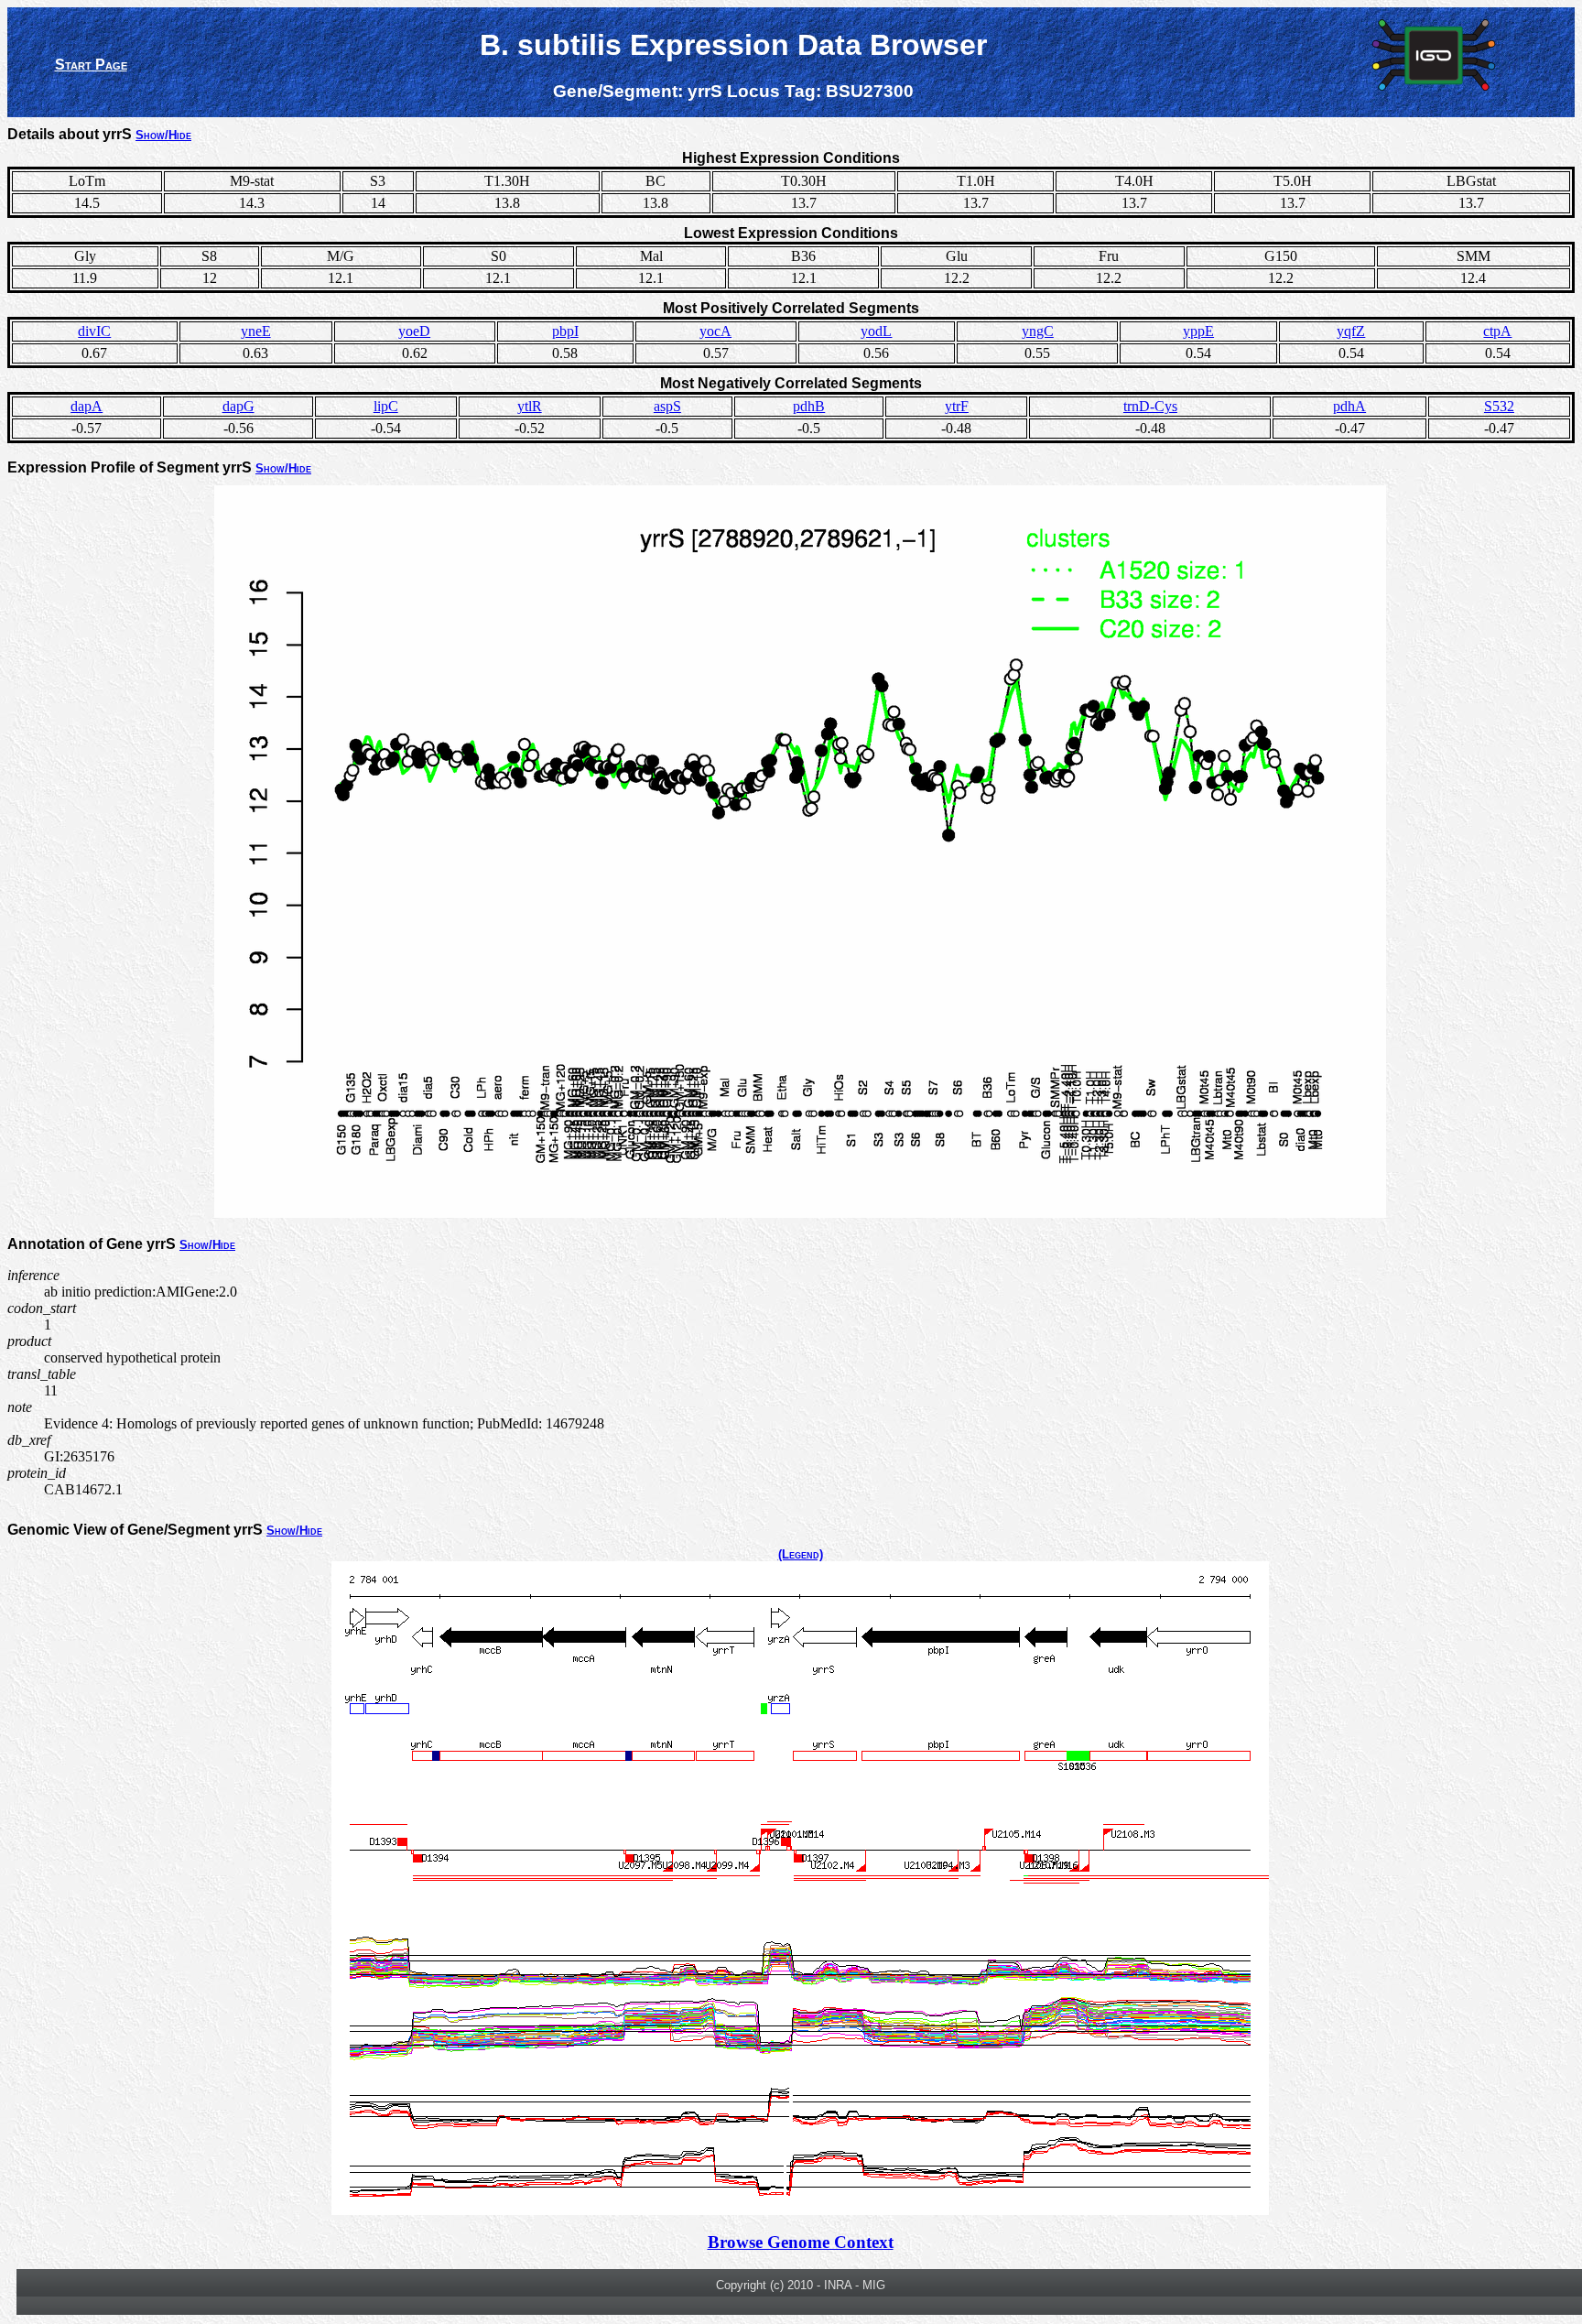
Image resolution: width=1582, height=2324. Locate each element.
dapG (238, 406)
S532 (1499, 406)
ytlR (530, 406)
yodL (876, 331)
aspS (667, 406)
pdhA (1349, 406)
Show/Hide (163, 135)
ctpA (1497, 331)
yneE (256, 331)
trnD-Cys (1150, 406)
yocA (715, 331)
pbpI (565, 331)
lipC (386, 406)
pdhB (809, 406)
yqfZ (1351, 331)
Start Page (91, 65)
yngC (1038, 331)
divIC (94, 331)
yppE (1198, 331)
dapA (87, 406)
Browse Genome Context (801, 2242)
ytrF (957, 406)
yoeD (414, 331)
